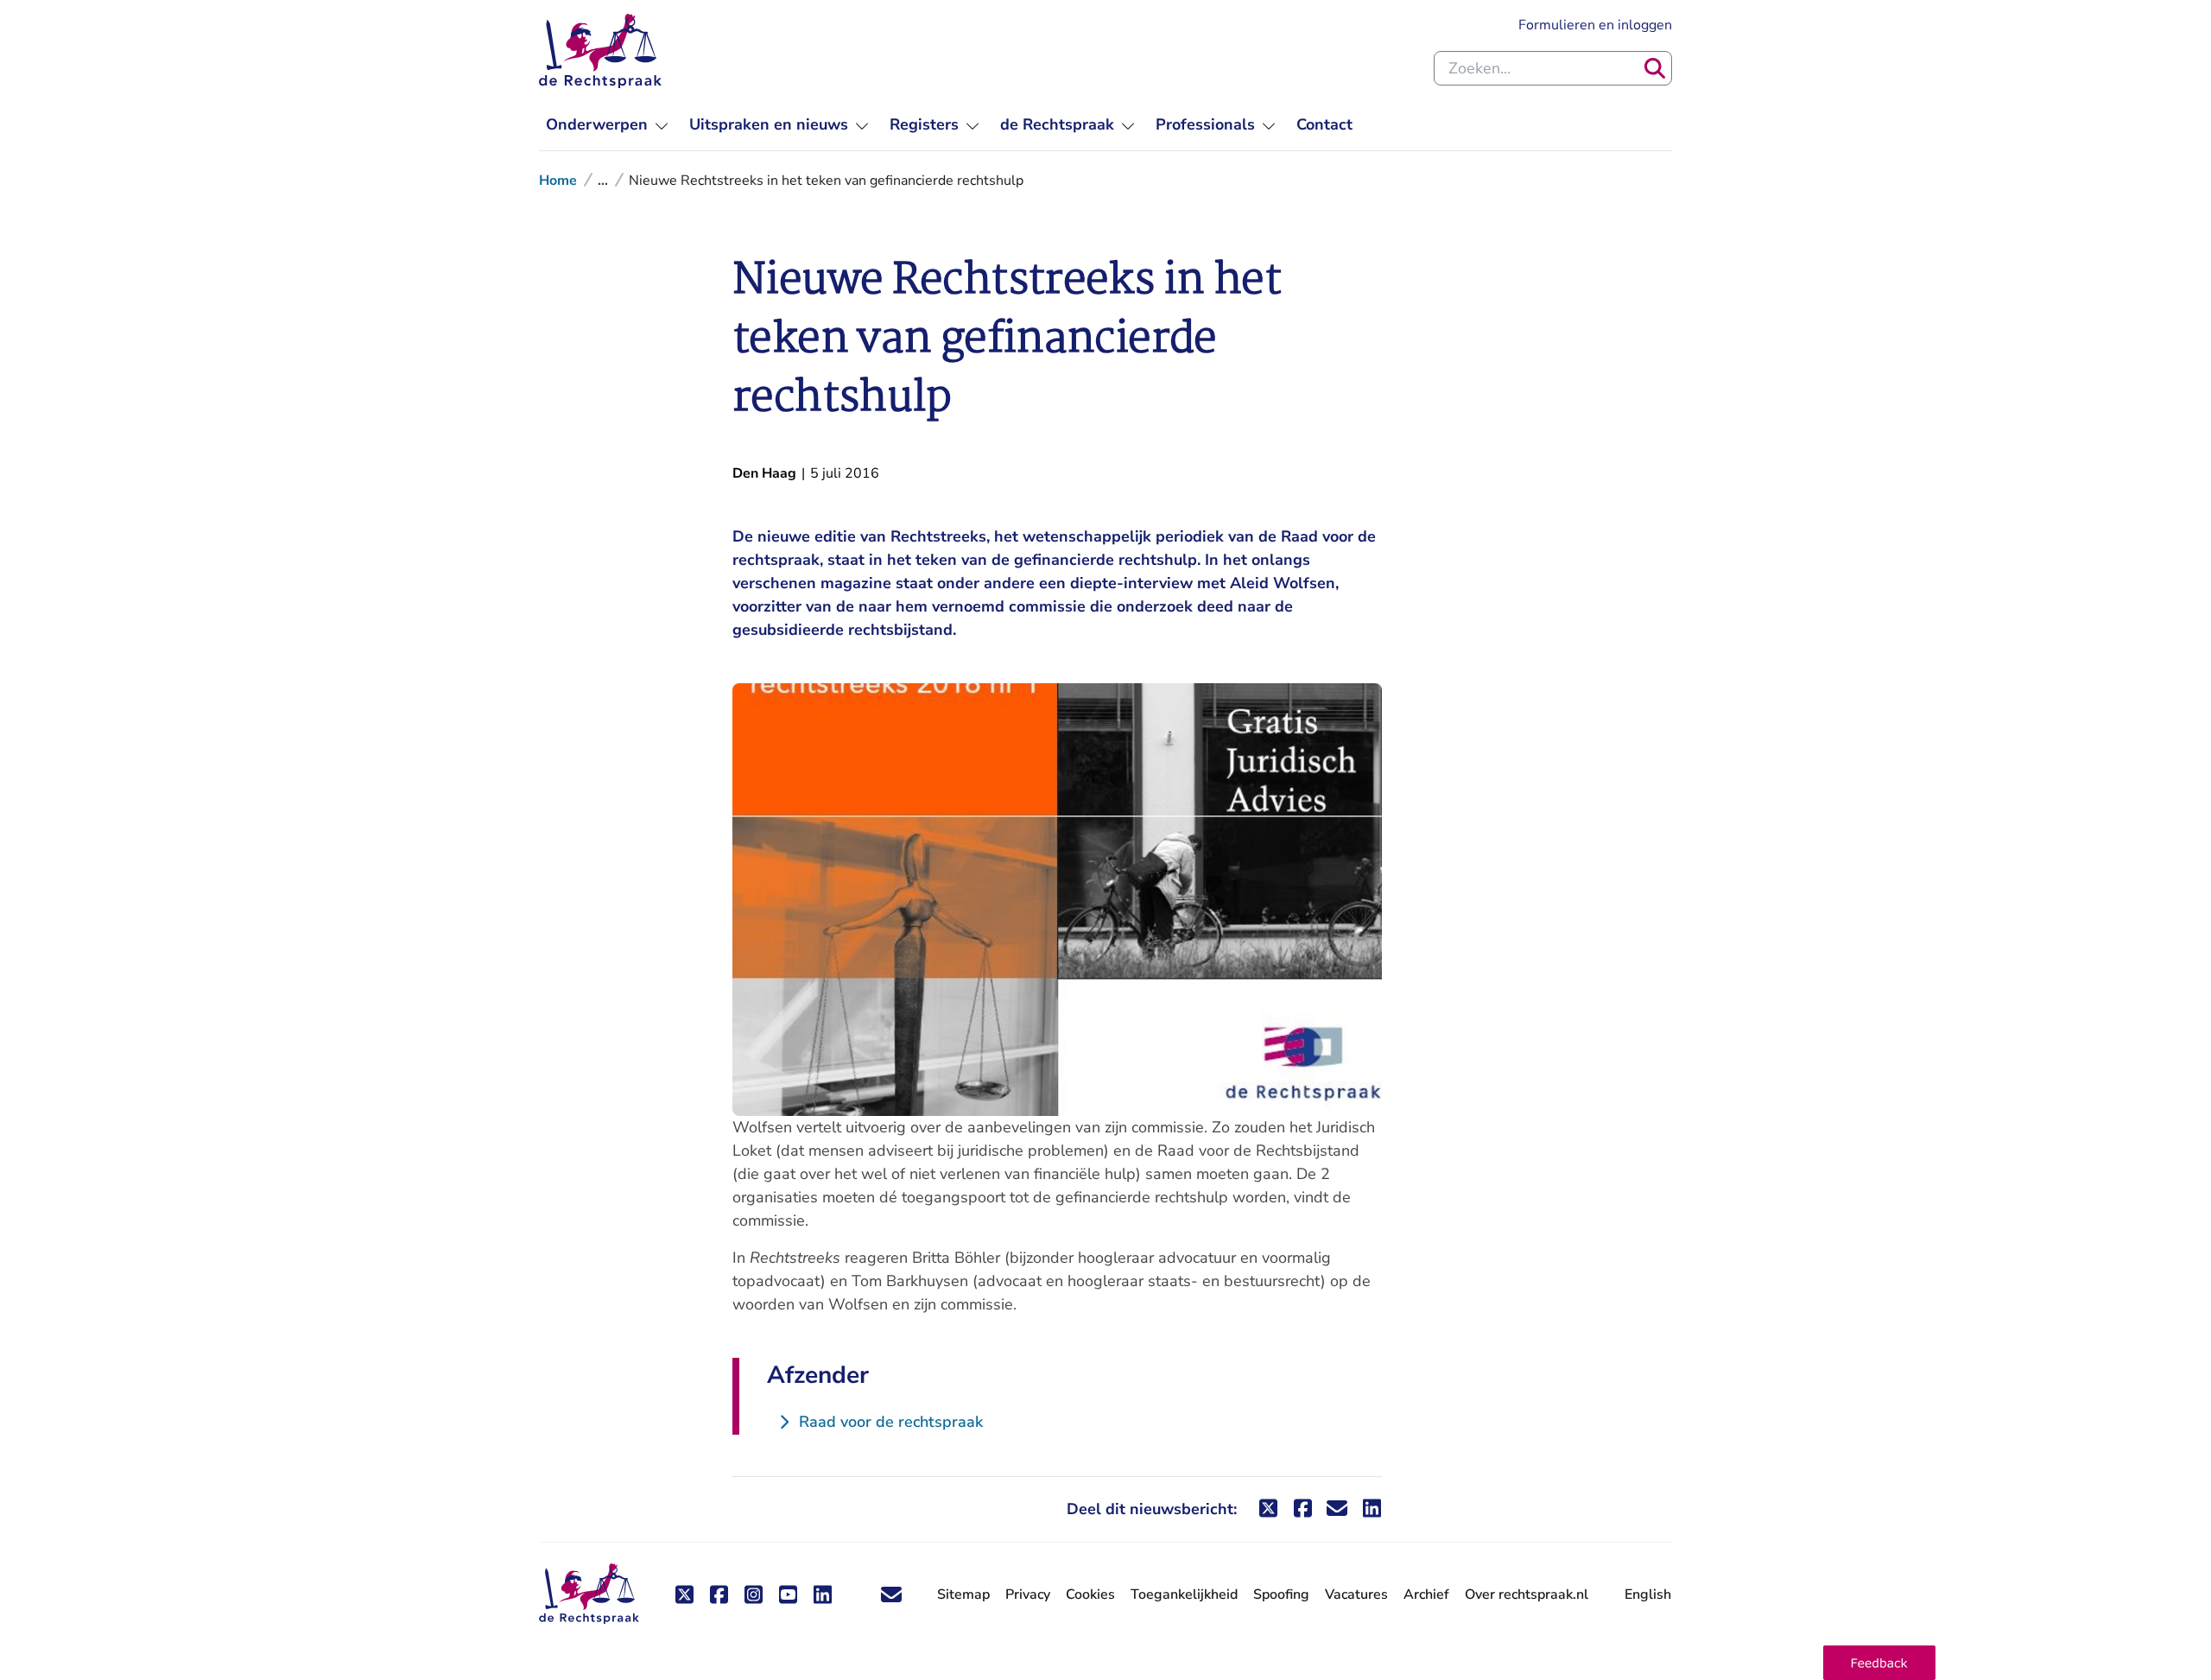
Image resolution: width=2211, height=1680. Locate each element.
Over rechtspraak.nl (1527, 1594)
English (1648, 1594)
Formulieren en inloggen (1595, 25)
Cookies (1090, 1594)
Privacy (1028, 1594)
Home (558, 181)
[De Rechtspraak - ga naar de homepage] (600, 51)
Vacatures (1356, 1595)
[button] (1879, 1663)
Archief (1426, 1594)
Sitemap (963, 1594)
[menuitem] (607, 125)
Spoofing (1281, 1594)
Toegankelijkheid (1184, 1594)
